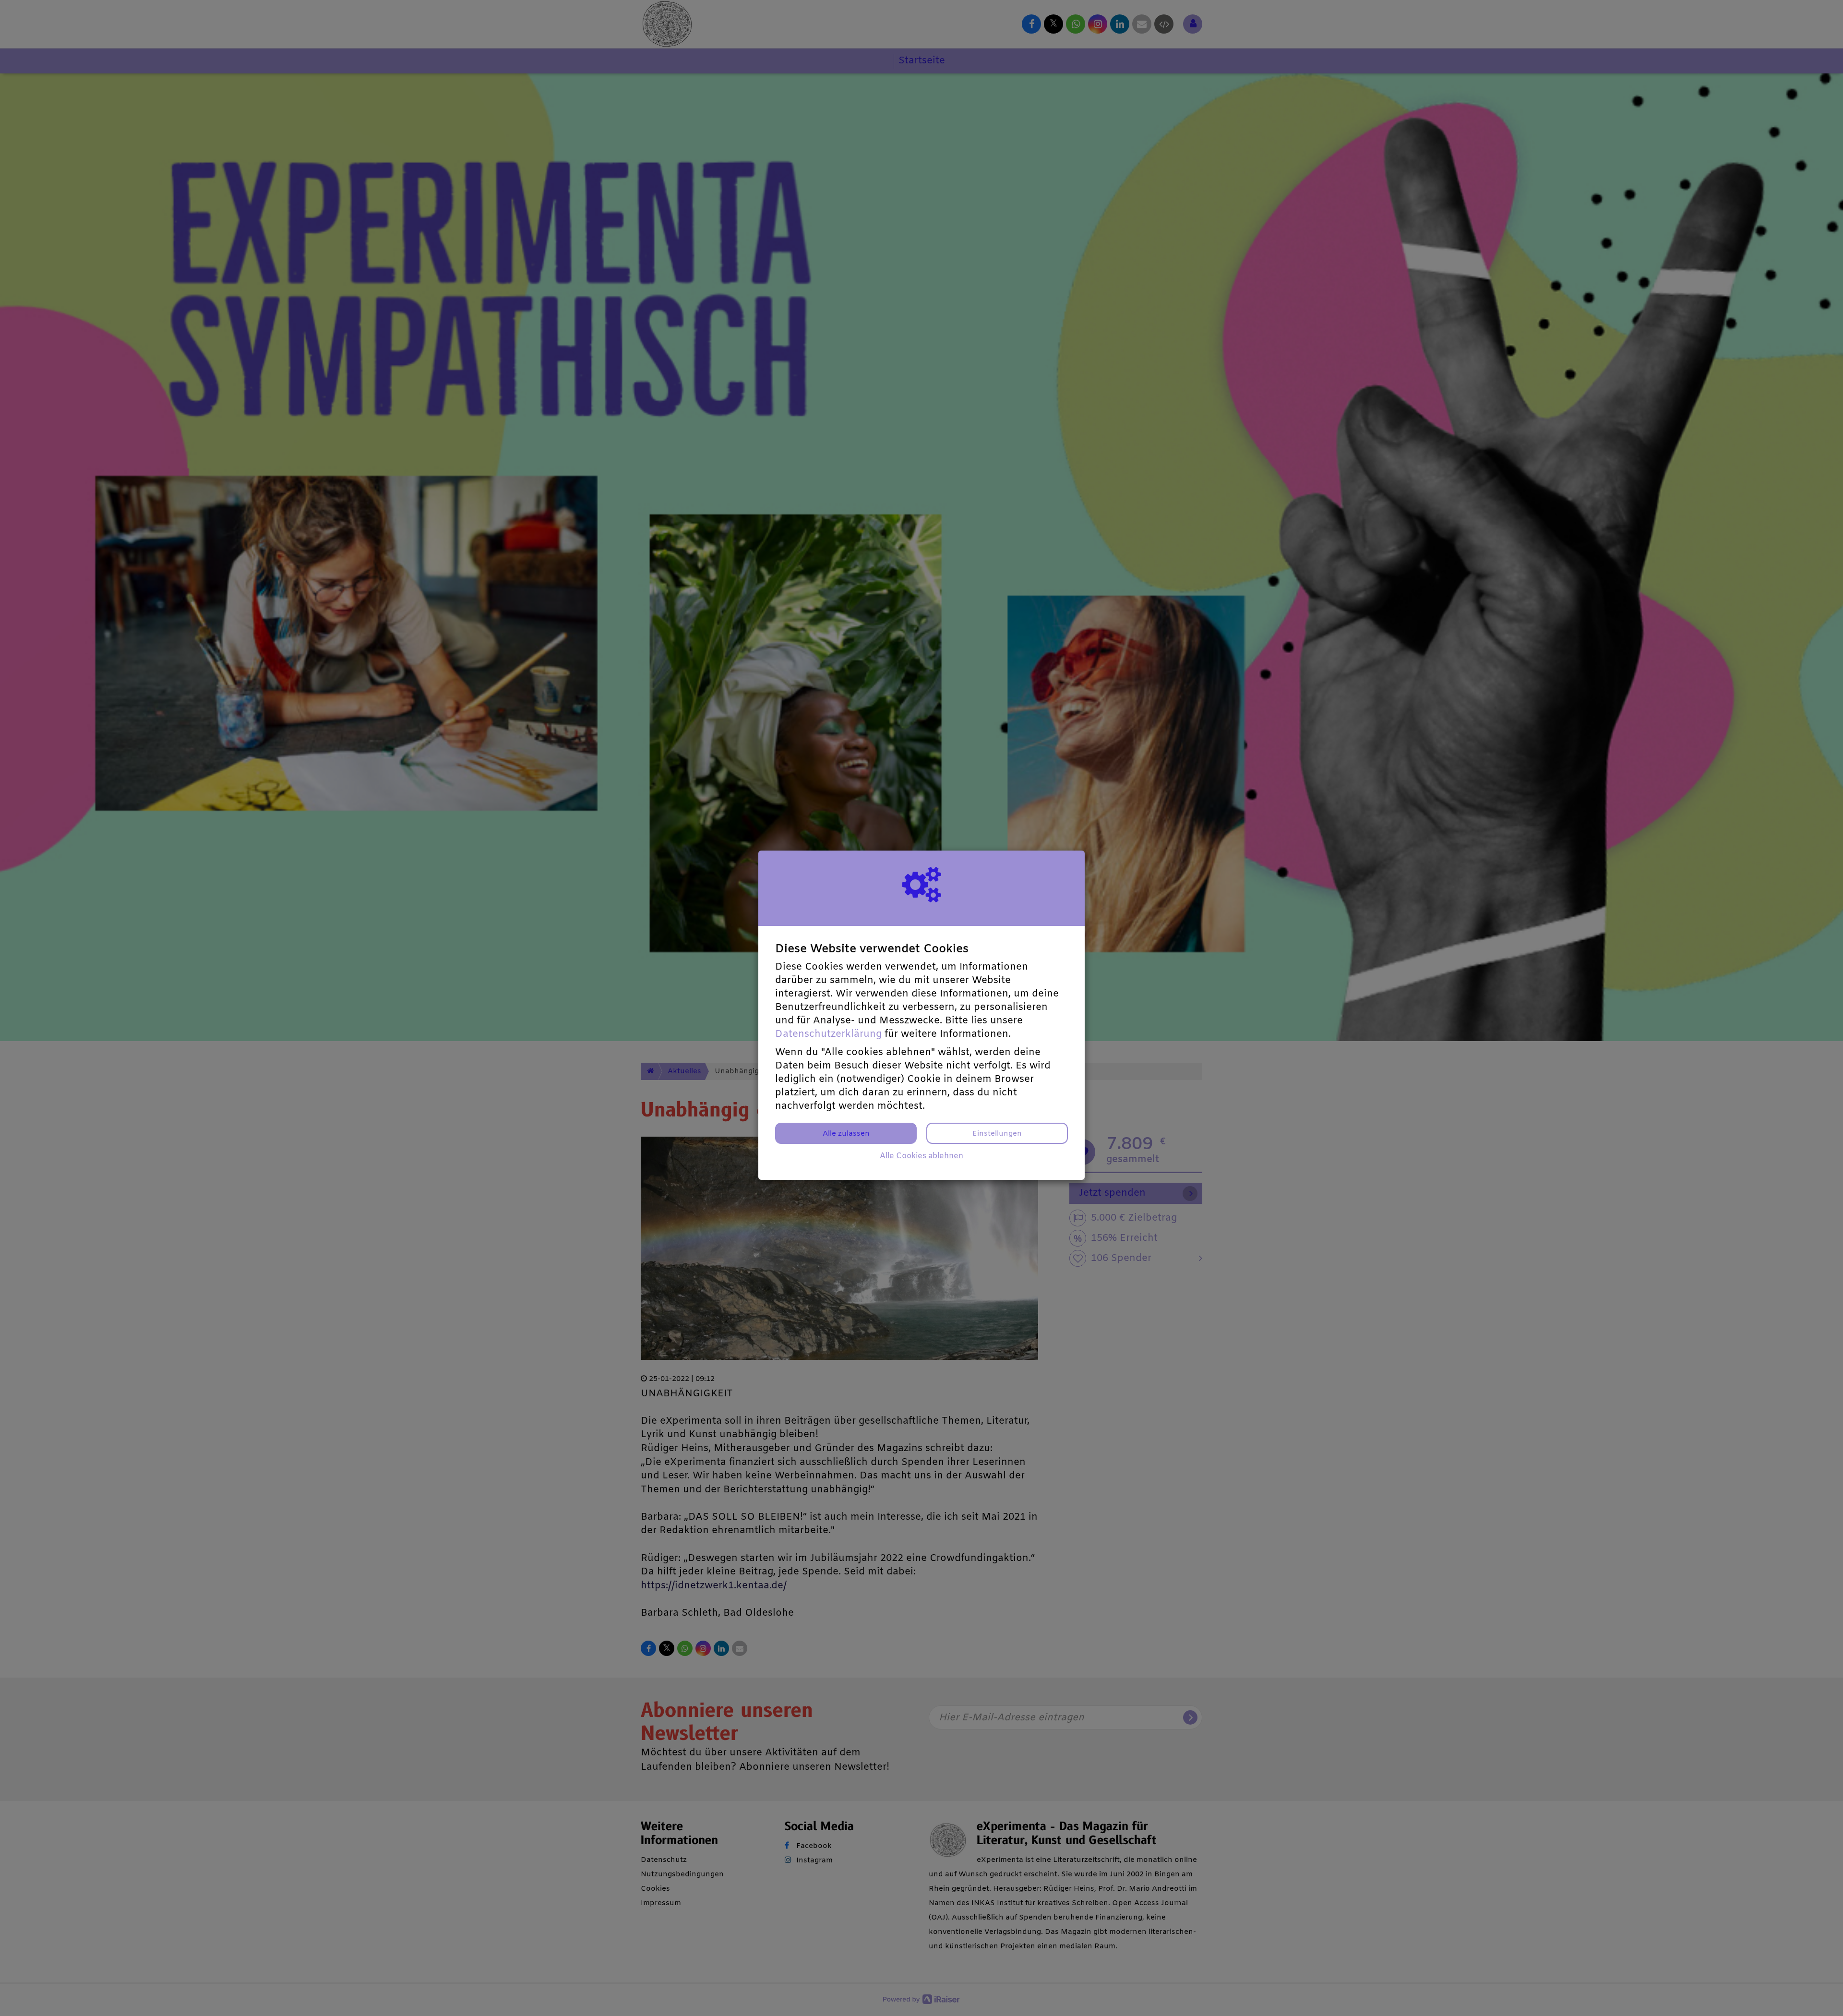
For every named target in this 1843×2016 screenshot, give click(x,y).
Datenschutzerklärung (828, 1034)
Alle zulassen (846, 1134)
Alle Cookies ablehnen (921, 1156)
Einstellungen (997, 1134)
